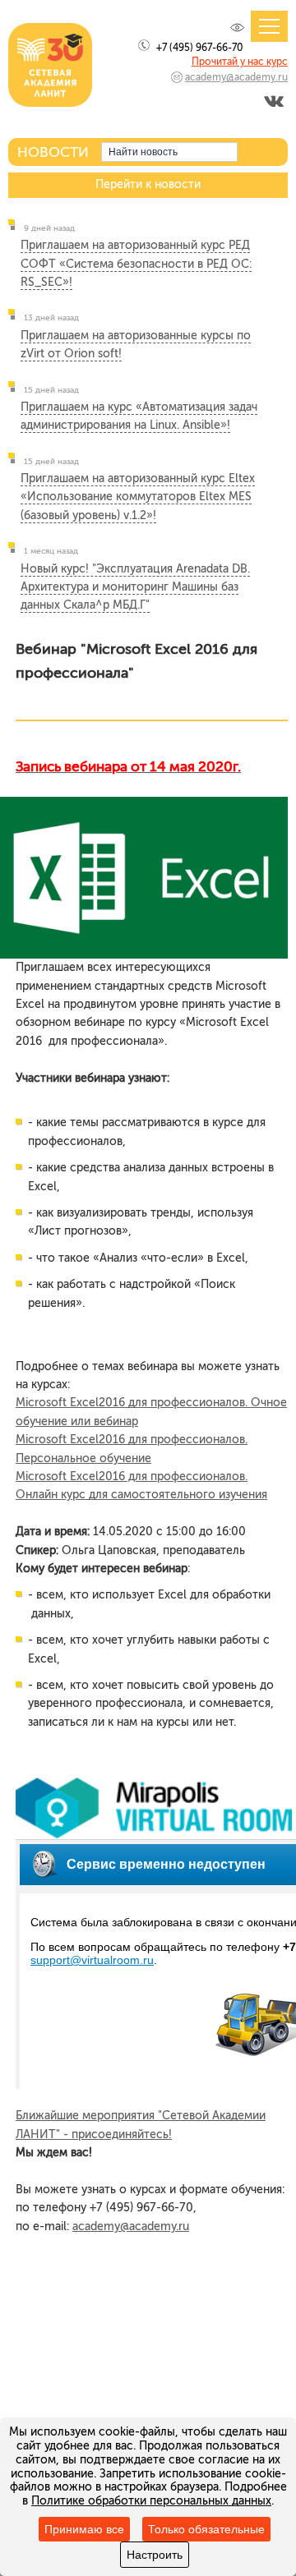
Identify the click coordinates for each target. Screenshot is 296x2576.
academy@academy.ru (236, 77)
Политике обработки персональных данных (151, 2501)
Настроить (155, 2555)
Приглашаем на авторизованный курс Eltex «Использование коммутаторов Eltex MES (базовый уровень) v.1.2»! (138, 497)
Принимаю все (84, 2529)
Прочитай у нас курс (240, 62)
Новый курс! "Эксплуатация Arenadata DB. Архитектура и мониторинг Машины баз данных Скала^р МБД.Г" (135, 587)
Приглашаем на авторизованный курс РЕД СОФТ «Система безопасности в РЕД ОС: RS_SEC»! (136, 264)
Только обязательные (206, 2529)
